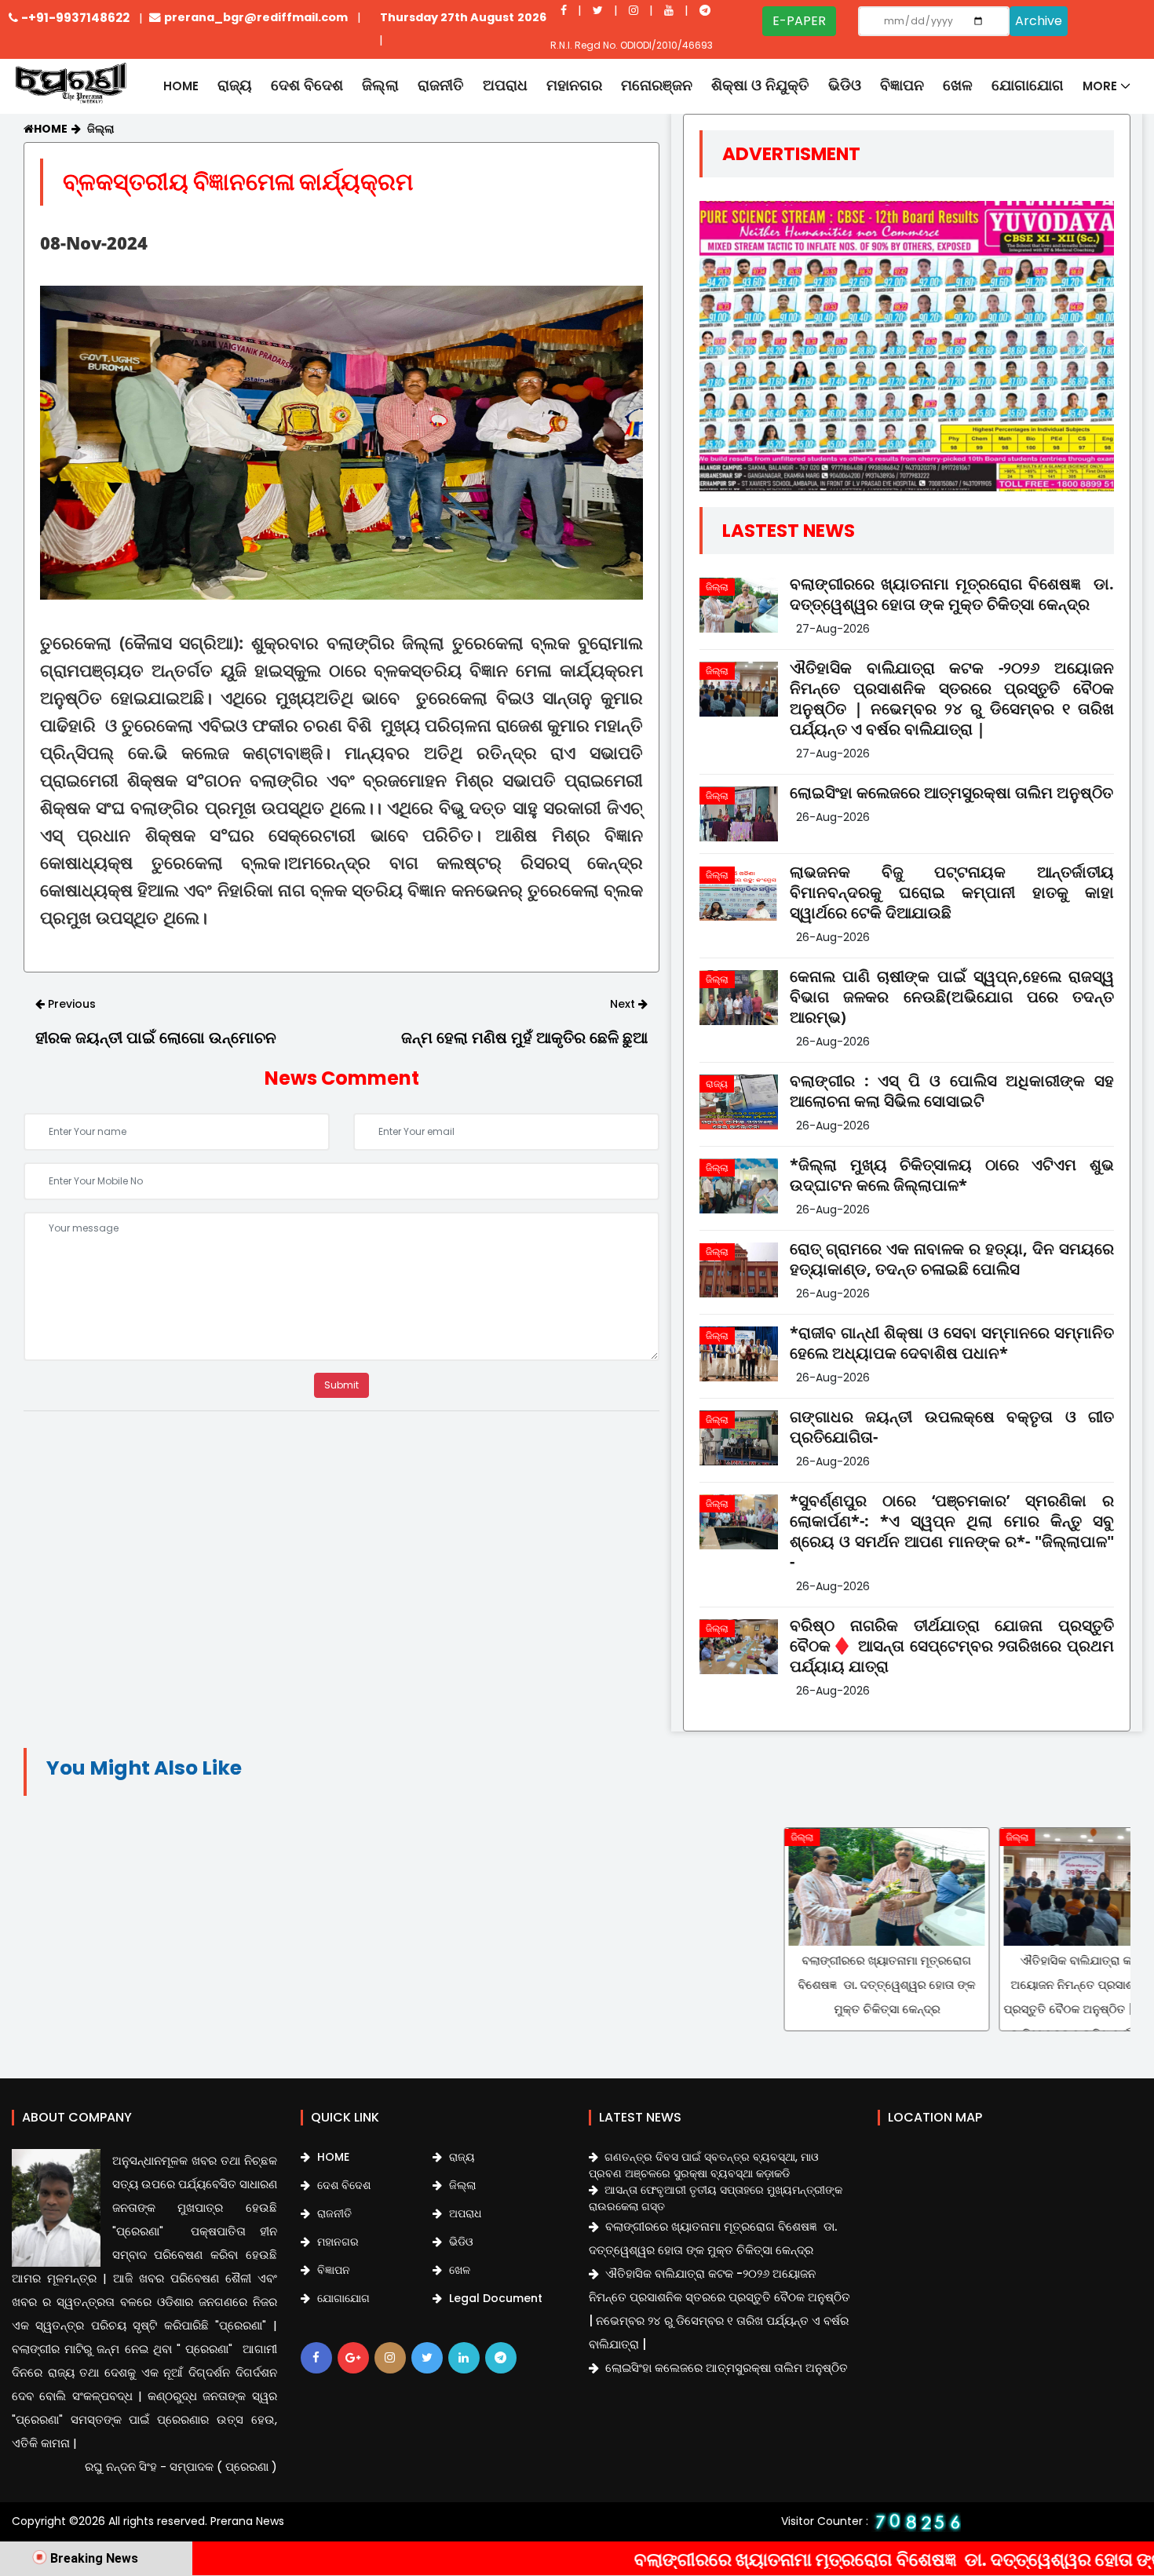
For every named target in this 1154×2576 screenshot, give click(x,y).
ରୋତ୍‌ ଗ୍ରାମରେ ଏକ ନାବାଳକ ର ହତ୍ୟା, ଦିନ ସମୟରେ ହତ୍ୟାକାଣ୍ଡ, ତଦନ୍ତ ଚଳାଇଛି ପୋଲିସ (952, 1259)
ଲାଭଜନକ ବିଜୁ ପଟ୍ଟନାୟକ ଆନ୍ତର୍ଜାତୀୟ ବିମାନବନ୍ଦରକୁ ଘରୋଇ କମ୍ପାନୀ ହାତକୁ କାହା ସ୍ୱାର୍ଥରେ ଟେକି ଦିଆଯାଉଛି (952, 892)
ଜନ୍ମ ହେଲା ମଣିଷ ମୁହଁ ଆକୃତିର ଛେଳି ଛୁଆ (524, 1038)
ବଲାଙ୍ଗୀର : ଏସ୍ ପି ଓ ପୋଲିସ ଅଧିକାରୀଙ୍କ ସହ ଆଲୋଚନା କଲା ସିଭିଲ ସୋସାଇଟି (952, 1091)
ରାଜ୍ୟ (235, 85)
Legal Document (494, 2298)
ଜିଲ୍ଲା (380, 85)
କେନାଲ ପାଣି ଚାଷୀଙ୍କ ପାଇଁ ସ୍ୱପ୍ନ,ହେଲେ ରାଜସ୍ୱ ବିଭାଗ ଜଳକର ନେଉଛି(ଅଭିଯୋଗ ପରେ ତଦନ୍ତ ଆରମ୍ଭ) (952, 997)
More (1100, 86)
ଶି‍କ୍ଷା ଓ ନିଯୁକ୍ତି (760, 85)
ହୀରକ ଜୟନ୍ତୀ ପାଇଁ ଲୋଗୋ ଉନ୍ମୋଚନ (156, 1038)
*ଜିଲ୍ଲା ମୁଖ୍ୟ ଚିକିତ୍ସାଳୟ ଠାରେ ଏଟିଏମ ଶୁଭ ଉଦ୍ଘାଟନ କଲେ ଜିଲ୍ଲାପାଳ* (952, 1175)
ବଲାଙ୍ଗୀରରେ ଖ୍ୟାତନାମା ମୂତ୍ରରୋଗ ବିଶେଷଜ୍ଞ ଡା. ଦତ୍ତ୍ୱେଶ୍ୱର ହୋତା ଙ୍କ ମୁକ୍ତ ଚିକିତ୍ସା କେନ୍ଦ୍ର (952, 594)
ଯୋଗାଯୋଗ (1028, 85)
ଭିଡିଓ (845, 85)
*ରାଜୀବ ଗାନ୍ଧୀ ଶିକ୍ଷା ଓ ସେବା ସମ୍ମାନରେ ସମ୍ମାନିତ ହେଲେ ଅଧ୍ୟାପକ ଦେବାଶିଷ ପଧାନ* (952, 1343)
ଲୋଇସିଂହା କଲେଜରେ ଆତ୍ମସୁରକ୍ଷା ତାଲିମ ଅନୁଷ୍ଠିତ (951, 793)
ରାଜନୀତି (441, 85)
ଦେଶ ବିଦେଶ (307, 85)
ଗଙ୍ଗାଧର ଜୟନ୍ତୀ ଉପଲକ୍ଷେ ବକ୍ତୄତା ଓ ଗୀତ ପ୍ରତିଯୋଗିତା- (952, 1427)
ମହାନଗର (574, 85)
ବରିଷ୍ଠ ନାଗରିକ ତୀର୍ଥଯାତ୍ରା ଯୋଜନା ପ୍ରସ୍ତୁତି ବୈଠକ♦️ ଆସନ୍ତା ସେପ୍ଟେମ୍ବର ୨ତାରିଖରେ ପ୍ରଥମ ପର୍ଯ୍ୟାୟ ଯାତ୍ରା (952, 1646)
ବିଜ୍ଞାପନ (902, 85)
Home (181, 86)
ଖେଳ (958, 85)
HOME (332, 2157)
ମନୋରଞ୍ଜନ (657, 85)
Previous (70, 1004)
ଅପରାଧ (505, 85)
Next (624, 1004)
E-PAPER (799, 21)
